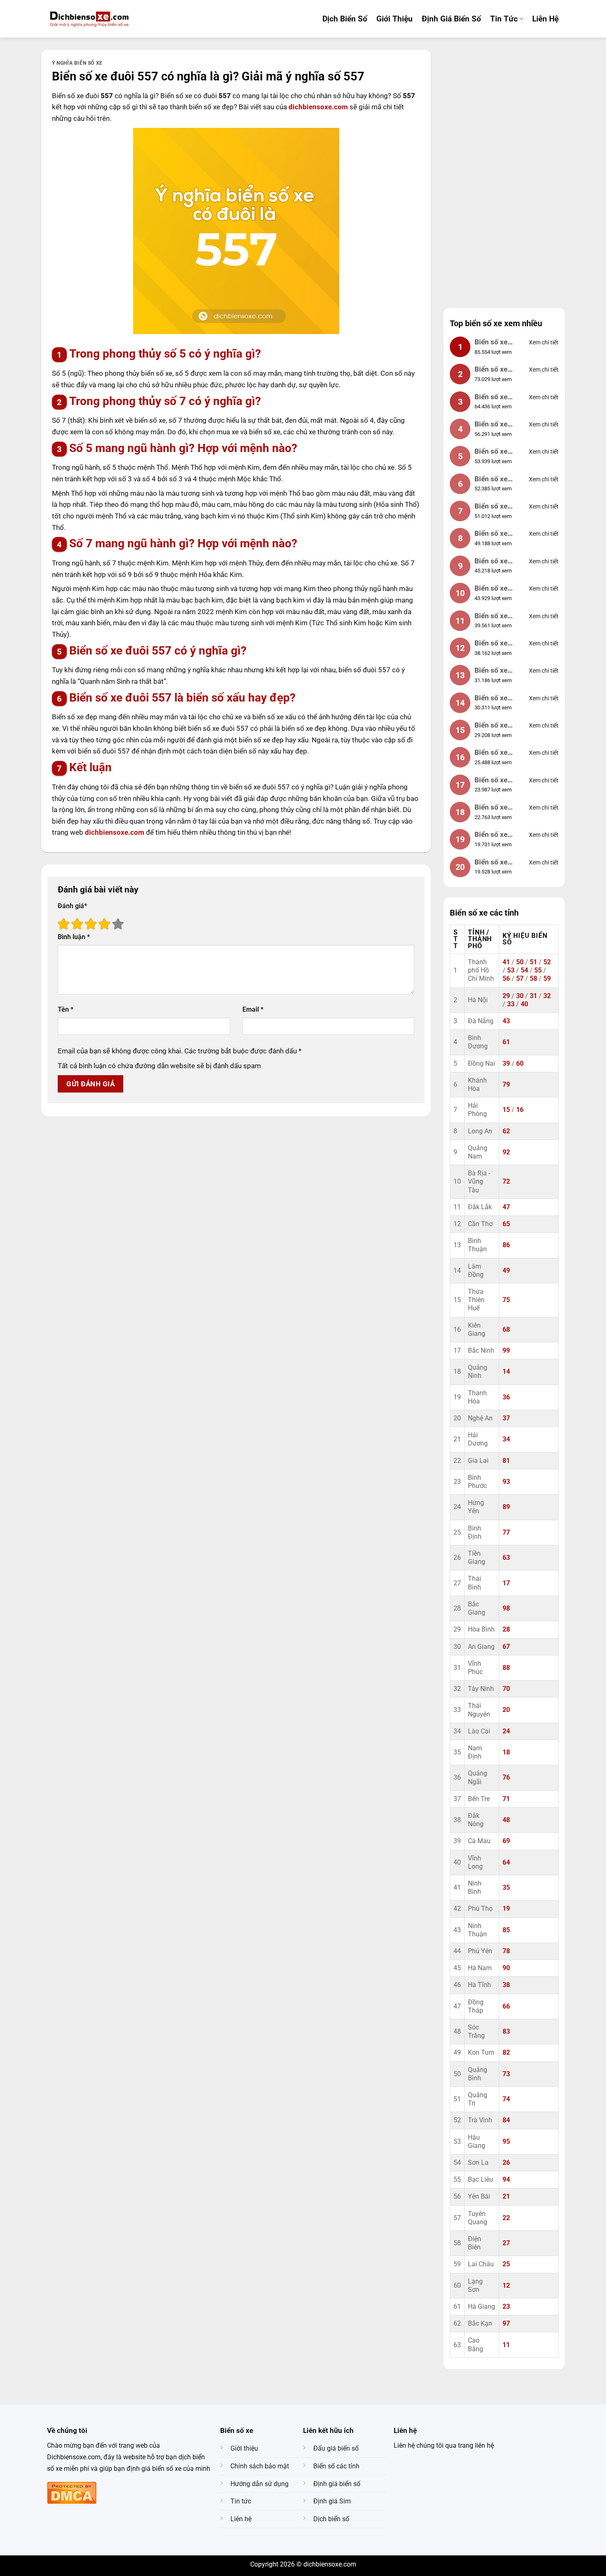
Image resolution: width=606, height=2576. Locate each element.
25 (506, 2264)
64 (506, 1863)
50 (520, 962)
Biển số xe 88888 (491, 398)
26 (506, 2163)
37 (506, 1418)
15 (506, 1110)
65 (506, 1224)
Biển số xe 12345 (491, 425)
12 (506, 2286)
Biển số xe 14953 (491, 699)
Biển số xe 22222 (491, 671)
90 (506, 1968)
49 (506, 1271)
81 (506, 1461)
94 (506, 2180)
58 (533, 979)
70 (506, 1689)
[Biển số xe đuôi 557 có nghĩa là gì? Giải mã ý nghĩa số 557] (236, 231)
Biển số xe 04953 (491, 370)
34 (506, 1439)
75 (506, 1300)
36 (506, 1397)
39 (506, 1064)
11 (506, 2345)
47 (506, 1207)
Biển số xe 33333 (491, 644)
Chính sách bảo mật (260, 2466)
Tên (66, 1010)
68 (506, 1330)
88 (506, 1668)
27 (506, 2243)
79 (506, 1085)
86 (506, 1245)
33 (511, 1004)
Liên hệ (545, 19)
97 (506, 2324)
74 (506, 2099)
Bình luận (74, 937)
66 (506, 2006)
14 (506, 1372)
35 (506, 1888)
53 (511, 970)
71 (506, 1799)
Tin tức (504, 19)
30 (520, 996)
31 (533, 996)
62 (506, 1131)
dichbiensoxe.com (319, 107)
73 (506, 2074)
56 (506, 979)
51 (533, 962)
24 (506, 1731)
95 (506, 2142)
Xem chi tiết (544, 342)
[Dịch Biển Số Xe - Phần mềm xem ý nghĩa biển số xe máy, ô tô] (89, 19)
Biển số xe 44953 (491, 781)
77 (506, 1533)
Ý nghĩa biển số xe (77, 63)
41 (506, 962)
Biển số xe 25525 (491, 863)
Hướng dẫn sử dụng (260, 2484)
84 (506, 2120)
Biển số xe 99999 (491, 343)
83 (506, 2032)
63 (506, 1558)
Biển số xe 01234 (491, 617)
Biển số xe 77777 (491, 534)
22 (506, 2218)
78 (506, 1951)
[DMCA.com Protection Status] (72, 2492)
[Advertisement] (504, 174)
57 (520, 979)
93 (506, 1482)
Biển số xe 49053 (491, 753)
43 (506, 1021)
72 (506, 1182)
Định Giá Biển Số (451, 19)
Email (253, 1010)
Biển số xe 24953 (491, 726)
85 (506, 1930)
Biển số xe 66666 (491, 452)
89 (506, 1507)
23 (506, 2307)
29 (506, 996)
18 (506, 1752)
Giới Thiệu (395, 19)
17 (506, 1583)
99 (506, 1351)
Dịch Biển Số (345, 19)
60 (520, 1064)
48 (506, 1820)
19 (506, 1909)
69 (506, 1841)
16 (520, 1110)
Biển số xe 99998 (491, 835)
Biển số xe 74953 (491, 808)
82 (506, 2053)
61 (506, 1042)
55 (538, 970)
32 (547, 996)
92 (506, 1152)
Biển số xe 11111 (491, 480)
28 (506, 1629)
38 (506, 1985)
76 (506, 1778)
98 (506, 1608)
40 (524, 1004)
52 (547, 962)
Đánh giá (72, 906)
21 (506, 2197)
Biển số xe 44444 (491, 507)
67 (506, 1647)
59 (547, 979)
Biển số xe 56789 (491, 589)
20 (506, 1710)
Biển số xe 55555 (491, 562)
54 (524, 970)
